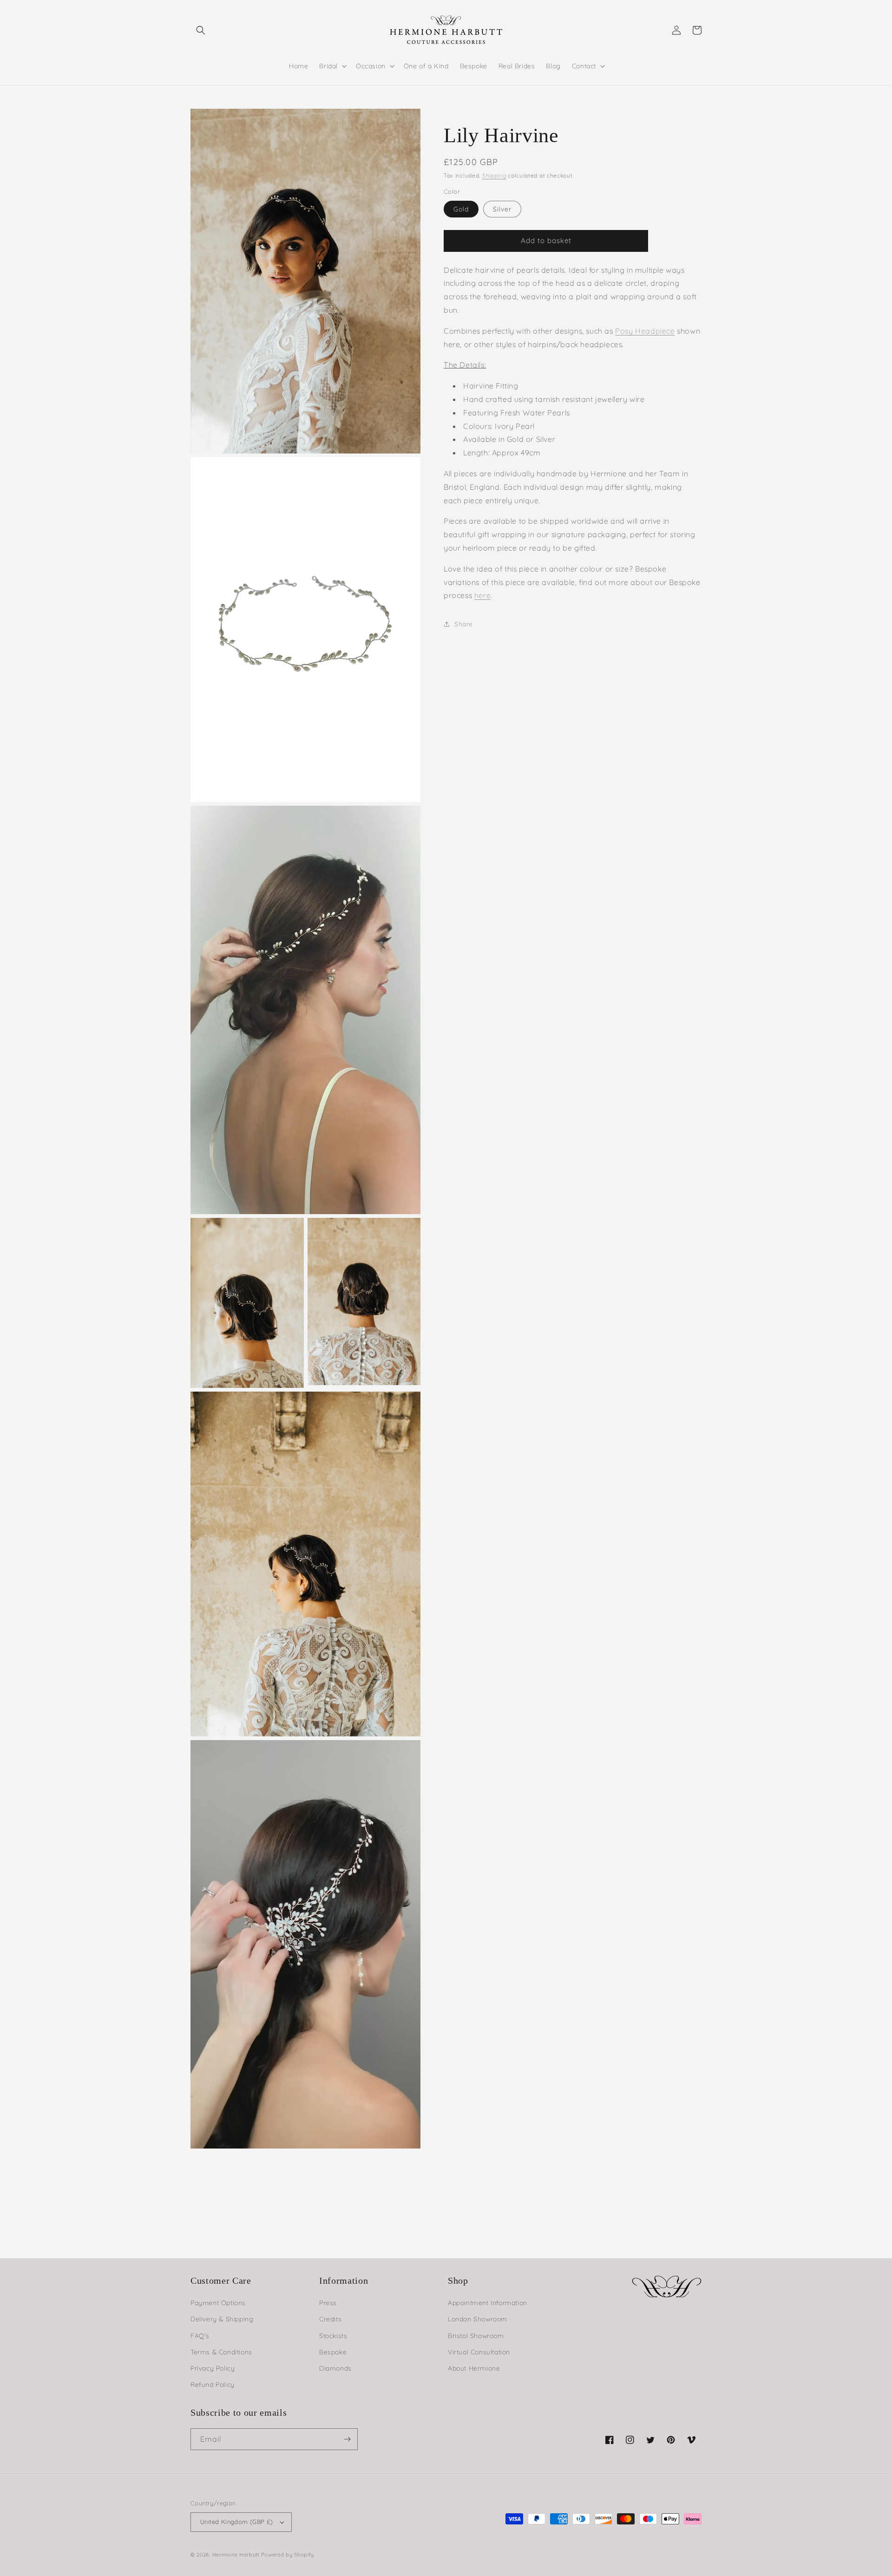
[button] (201, 30)
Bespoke (333, 2352)
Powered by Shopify (288, 2555)
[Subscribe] (347, 2439)
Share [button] (464, 624)
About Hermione (474, 2368)
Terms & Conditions (221, 2352)
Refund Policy (213, 2385)
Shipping (494, 175)
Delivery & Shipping (222, 2319)
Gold (461, 209)
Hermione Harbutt (237, 2555)
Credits (330, 2319)
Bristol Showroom (476, 2336)
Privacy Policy (213, 2368)
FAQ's (200, 2336)
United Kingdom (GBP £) (237, 2522)
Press (328, 2303)
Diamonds (335, 2368)
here (482, 595)
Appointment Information (488, 2303)
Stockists (333, 2336)
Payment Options (218, 2303)
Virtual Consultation (479, 2352)
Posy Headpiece (645, 331)
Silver (502, 209)
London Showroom (478, 2319)
